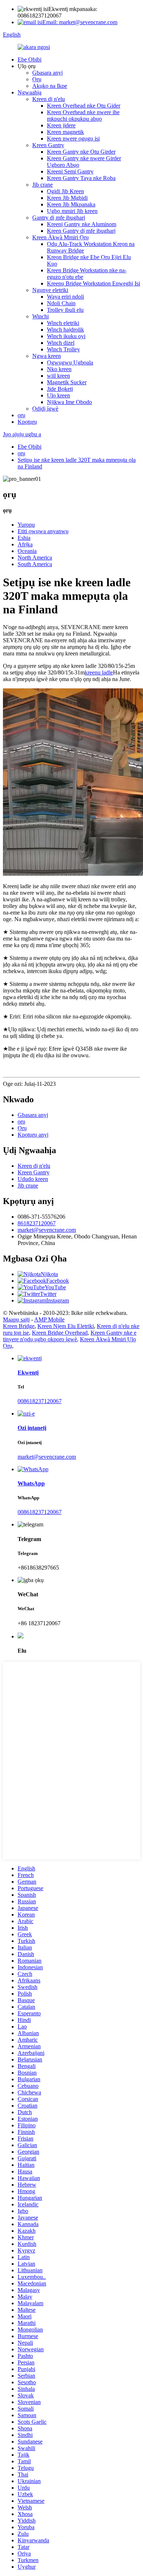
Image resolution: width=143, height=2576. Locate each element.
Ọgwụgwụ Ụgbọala (70, 362)
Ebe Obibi (30, 59)
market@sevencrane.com (47, 1230)
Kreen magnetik (65, 132)
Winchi (41, 316)
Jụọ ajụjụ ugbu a (22, 434)
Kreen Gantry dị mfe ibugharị (81, 231)
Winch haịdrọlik (65, 330)
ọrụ (21, 415)
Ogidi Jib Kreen (65, 191)
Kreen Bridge (19, 1326)
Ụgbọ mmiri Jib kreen (72, 211)
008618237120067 (40, 1401)
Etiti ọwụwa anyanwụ (43, 531)
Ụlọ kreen (58, 395)
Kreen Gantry (48, 145)
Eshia (24, 538)
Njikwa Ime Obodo (69, 402)
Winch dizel (61, 343)
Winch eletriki (63, 323)
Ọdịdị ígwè (45, 409)
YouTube (55, 1287)
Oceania (27, 551)
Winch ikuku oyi (66, 336)
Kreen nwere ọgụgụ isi (73, 139)
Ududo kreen (33, 1179)
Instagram (58, 1300)
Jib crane (43, 185)
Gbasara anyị (47, 73)
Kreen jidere (61, 125)
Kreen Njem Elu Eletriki (66, 1326)
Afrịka (25, 544)
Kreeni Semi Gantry (70, 171)
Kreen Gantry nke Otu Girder (81, 152)
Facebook (58, 1281)
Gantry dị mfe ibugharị (59, 218)
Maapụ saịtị (16, 1319)
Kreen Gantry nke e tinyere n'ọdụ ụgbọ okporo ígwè (70, 1336)
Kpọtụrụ (27, 422)
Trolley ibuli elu (65, 310)
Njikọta (49, 1274)
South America (35, 564)
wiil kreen (58, 376)
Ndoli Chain (61, 303)
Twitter (48, 1294)
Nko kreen (59, 369)
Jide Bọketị (60, 389)
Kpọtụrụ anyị (33, 1135)
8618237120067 (37, 1223)
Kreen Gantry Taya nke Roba (81, 178)
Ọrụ (37, 79)
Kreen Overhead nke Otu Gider (84, 106)
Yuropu (26, 525)
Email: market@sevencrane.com (80, 22)
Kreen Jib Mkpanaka (71, 204)
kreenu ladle (99, 672)
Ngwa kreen (47, 356)
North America (35, 558)
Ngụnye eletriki (50, 290)
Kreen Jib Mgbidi (67, 198)
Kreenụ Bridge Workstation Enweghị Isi (93, 283)
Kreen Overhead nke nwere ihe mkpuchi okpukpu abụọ (83, 115)
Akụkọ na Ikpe (50, 86)
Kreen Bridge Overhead (60, 1333)
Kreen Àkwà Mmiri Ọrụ (60, 237)
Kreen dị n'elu (49, 99)
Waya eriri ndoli (65, 297)
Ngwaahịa (30, 92)
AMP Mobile (49, 1319)
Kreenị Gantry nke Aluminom (82, 224)
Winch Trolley (63, 349)
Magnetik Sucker (67, 382)
